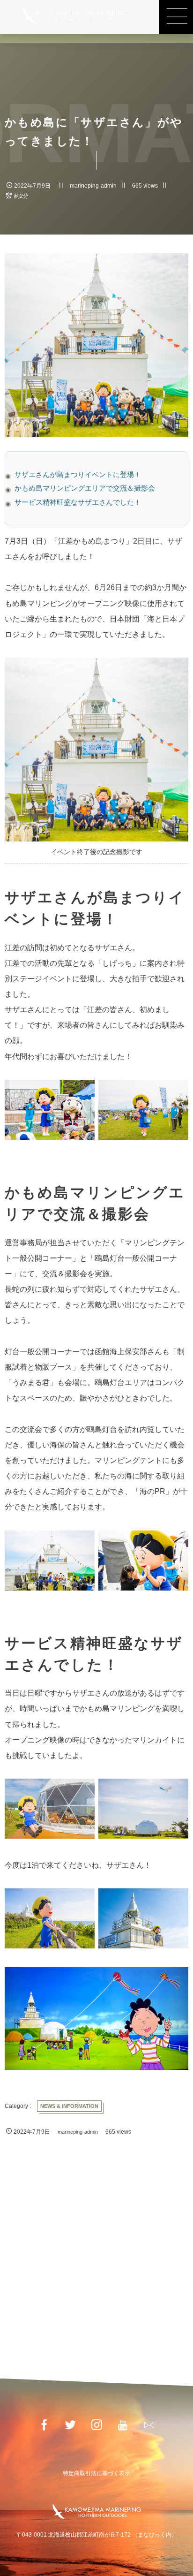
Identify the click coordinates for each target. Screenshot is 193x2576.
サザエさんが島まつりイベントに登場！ (78, 475)
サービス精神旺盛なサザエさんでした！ (78, 502)
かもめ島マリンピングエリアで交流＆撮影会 (85, 488)
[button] (176, 17)
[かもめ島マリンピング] (75, 15)
